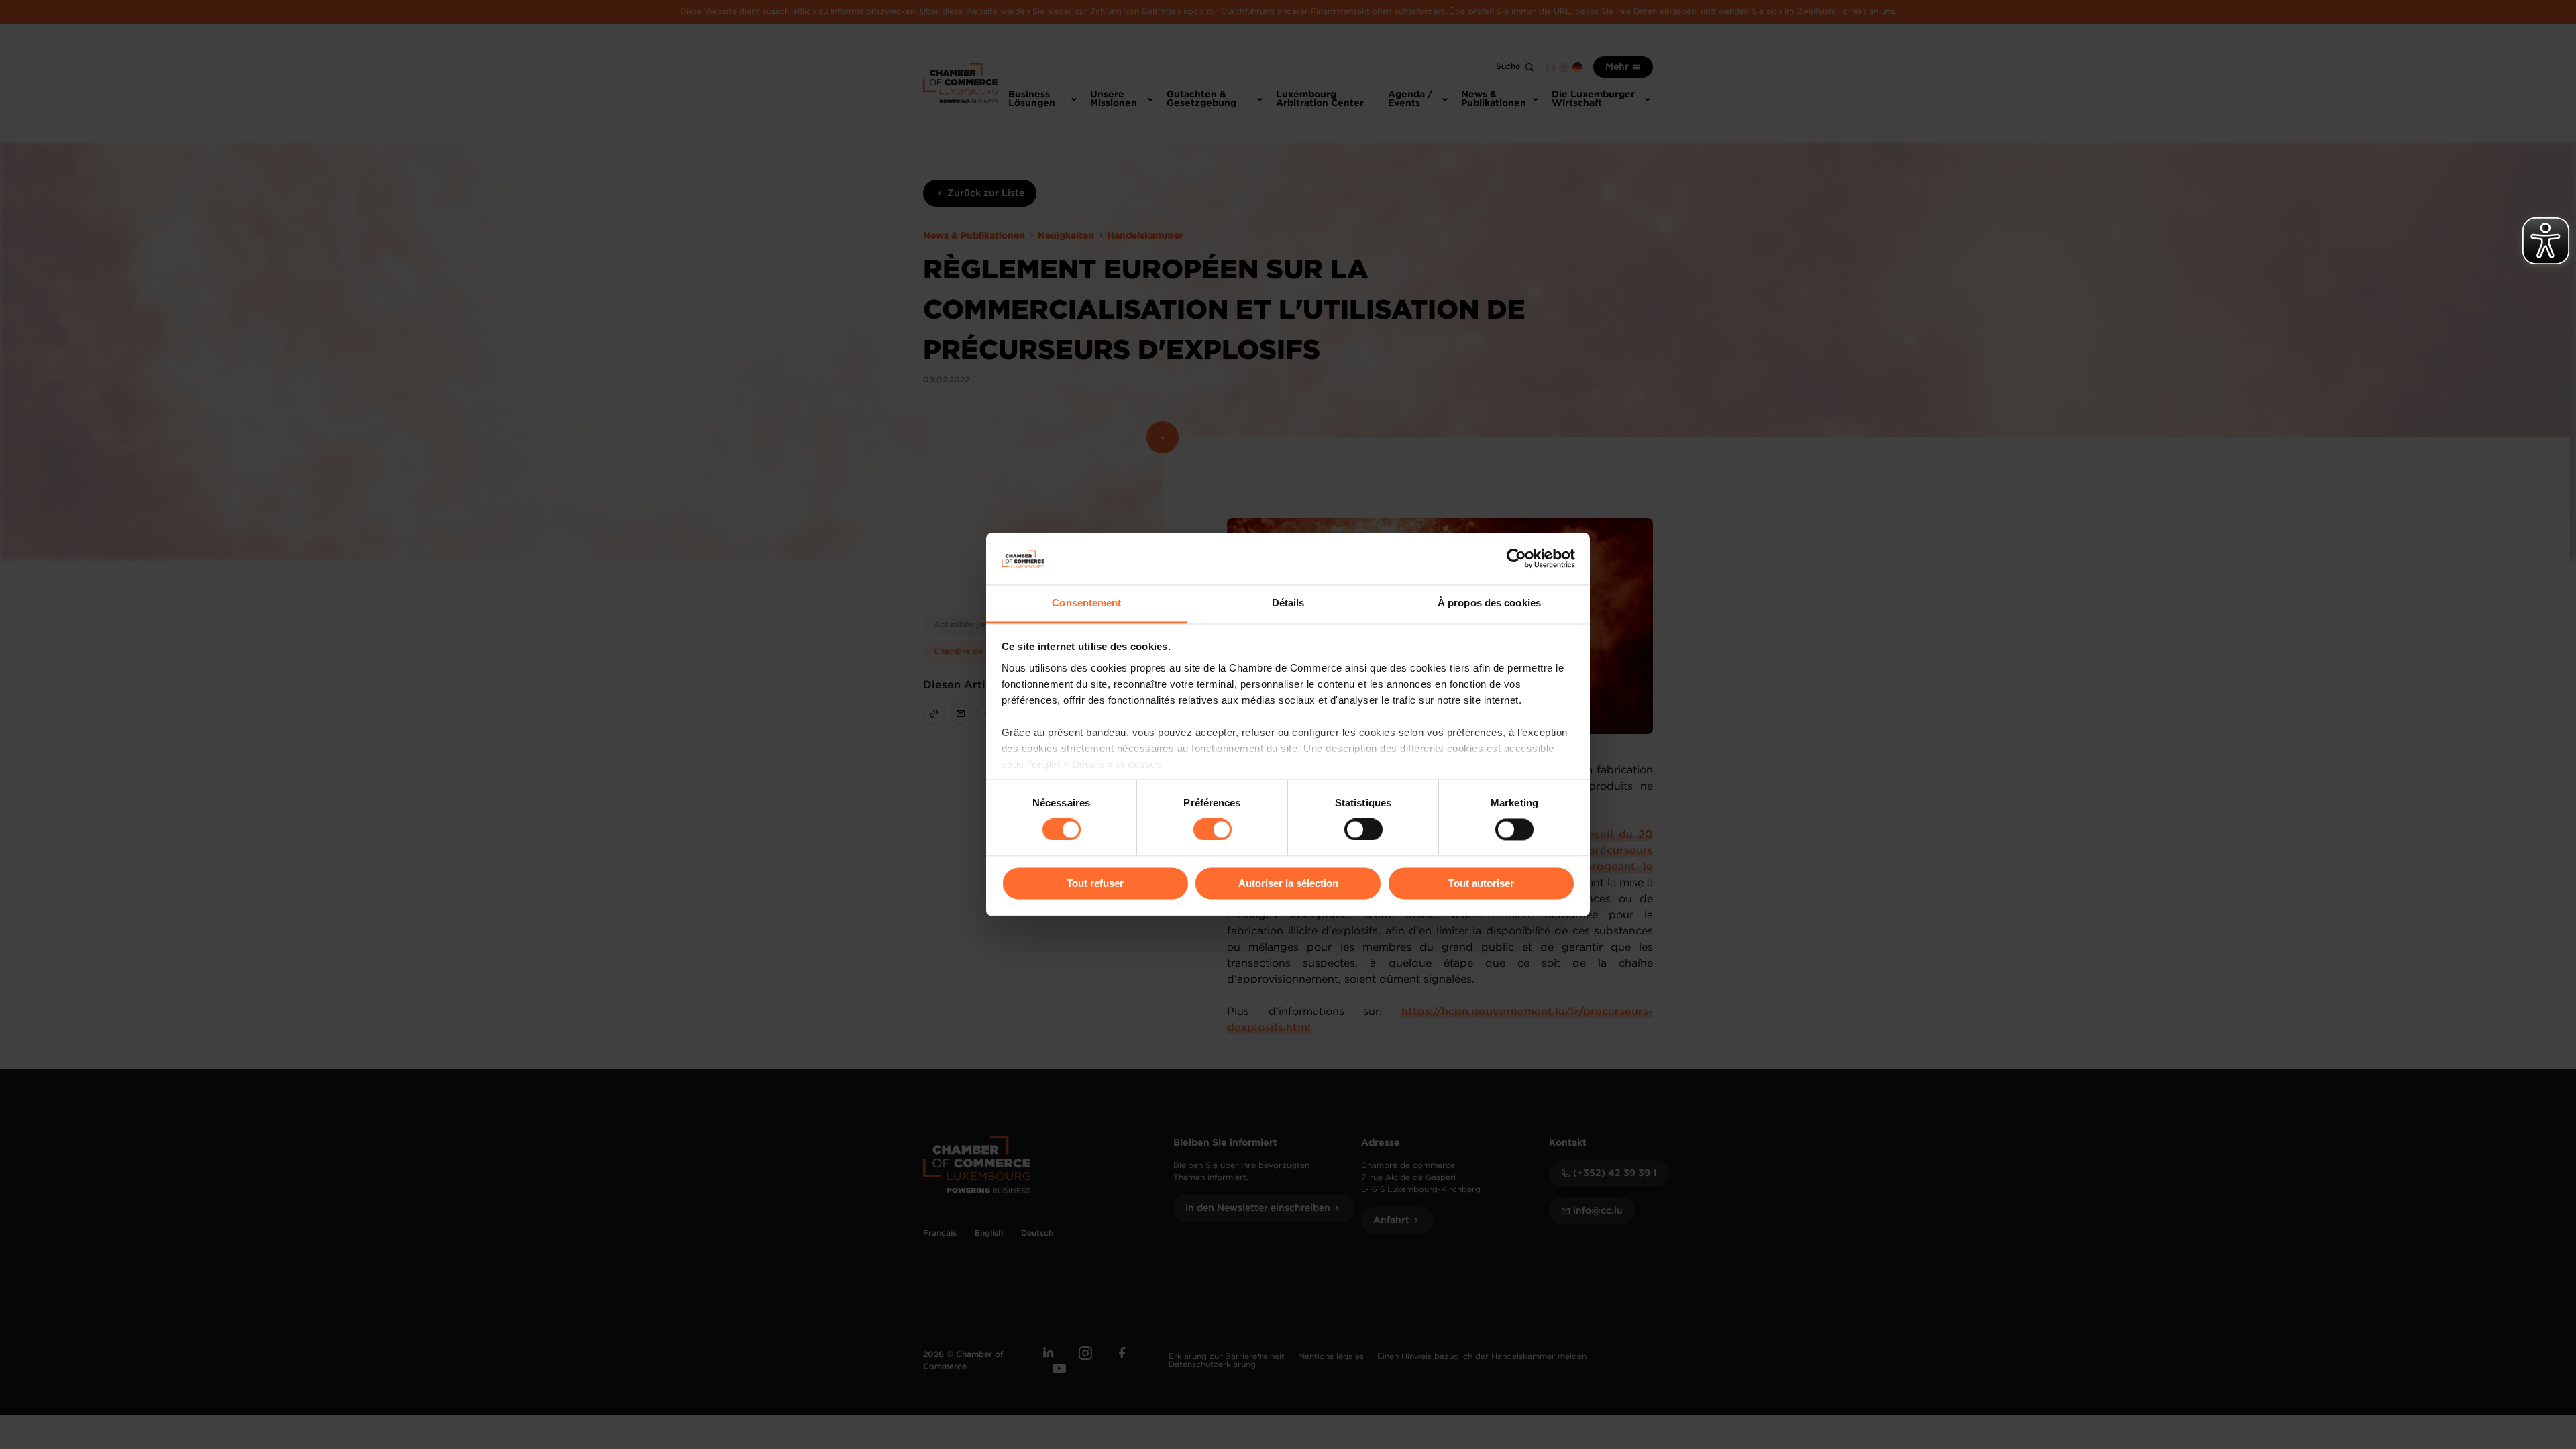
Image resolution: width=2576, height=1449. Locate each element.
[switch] (1213, 830)
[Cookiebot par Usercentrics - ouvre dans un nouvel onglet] (1516, 559)
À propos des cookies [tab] (1489, 603)
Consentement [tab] (1086, 603)
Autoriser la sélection (1288, 883)
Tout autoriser (1481, 883)
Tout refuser (1095, 883)
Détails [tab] (1288, 603)
